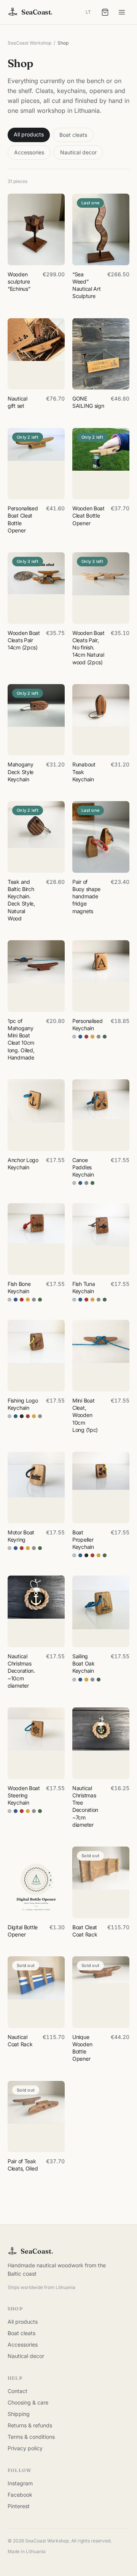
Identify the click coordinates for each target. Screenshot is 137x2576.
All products (29, 134)
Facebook (20, 2495)
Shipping (19, 2414)
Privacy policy (25, 2448)
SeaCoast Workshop (29, 43)
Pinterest (19, 2506)
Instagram (20, 2483)
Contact (18, 2391)
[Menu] (122, 12)
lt (88, 12)
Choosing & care (28, 2402)
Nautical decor (78, 152)
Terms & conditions (31, 2437)
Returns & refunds (30, 2425)
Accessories (29, 152)
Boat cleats (73, 135)
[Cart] (105, 12)
